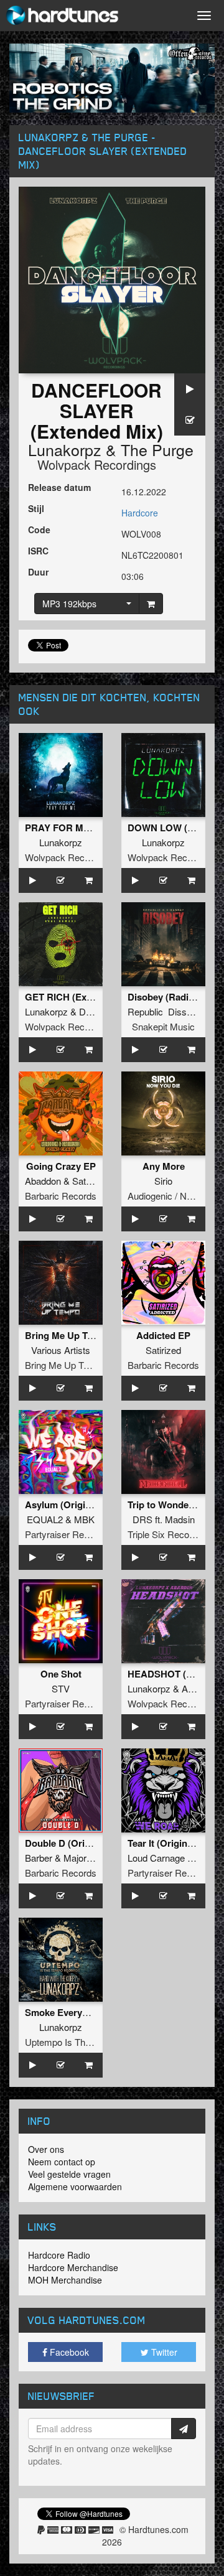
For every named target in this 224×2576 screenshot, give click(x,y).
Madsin (180, 1519)
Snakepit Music (163, 1026)
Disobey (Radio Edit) (172, 997)
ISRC (38, 551)
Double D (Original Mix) (76, 1843)
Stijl (36, 508)
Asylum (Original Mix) (72, 1505)
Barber (39, 1858)
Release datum (59, 487)
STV (61, 1688)
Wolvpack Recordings (97, 464)
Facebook (68, 2352)
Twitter (163, 2352)
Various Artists (61, 1350)
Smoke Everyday (61, 2012)
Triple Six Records (165, 1534)
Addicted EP (163, 1335)
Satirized (90, 1181)
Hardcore (140, 513)
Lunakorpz (65, 449)
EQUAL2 (45, 1519)
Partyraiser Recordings (72, 1534)
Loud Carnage (156, 1858)
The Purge (157, 449)
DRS (142, 1519)
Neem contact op (62, 2162)
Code (39, 530)
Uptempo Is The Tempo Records (91, 2042)
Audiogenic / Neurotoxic (176, 1196)
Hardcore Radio (59, 2255)
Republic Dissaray (166, 1011)
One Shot (61, 1674)
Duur (38, 572)
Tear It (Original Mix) (172, 1843)
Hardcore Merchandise (73, 2267)
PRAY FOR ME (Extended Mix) (91, 828)
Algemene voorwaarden (75, 2186)
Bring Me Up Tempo (66, 1365)
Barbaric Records (61, 1196)
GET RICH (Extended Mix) (81, 997)
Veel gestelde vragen (69, 2174)
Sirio (163, 1181)
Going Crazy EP (61, 1166)
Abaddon (43, 1181)
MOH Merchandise (65, 2280)
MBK (84, 1519)
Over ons (46, 2149)
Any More (164, 1166)
